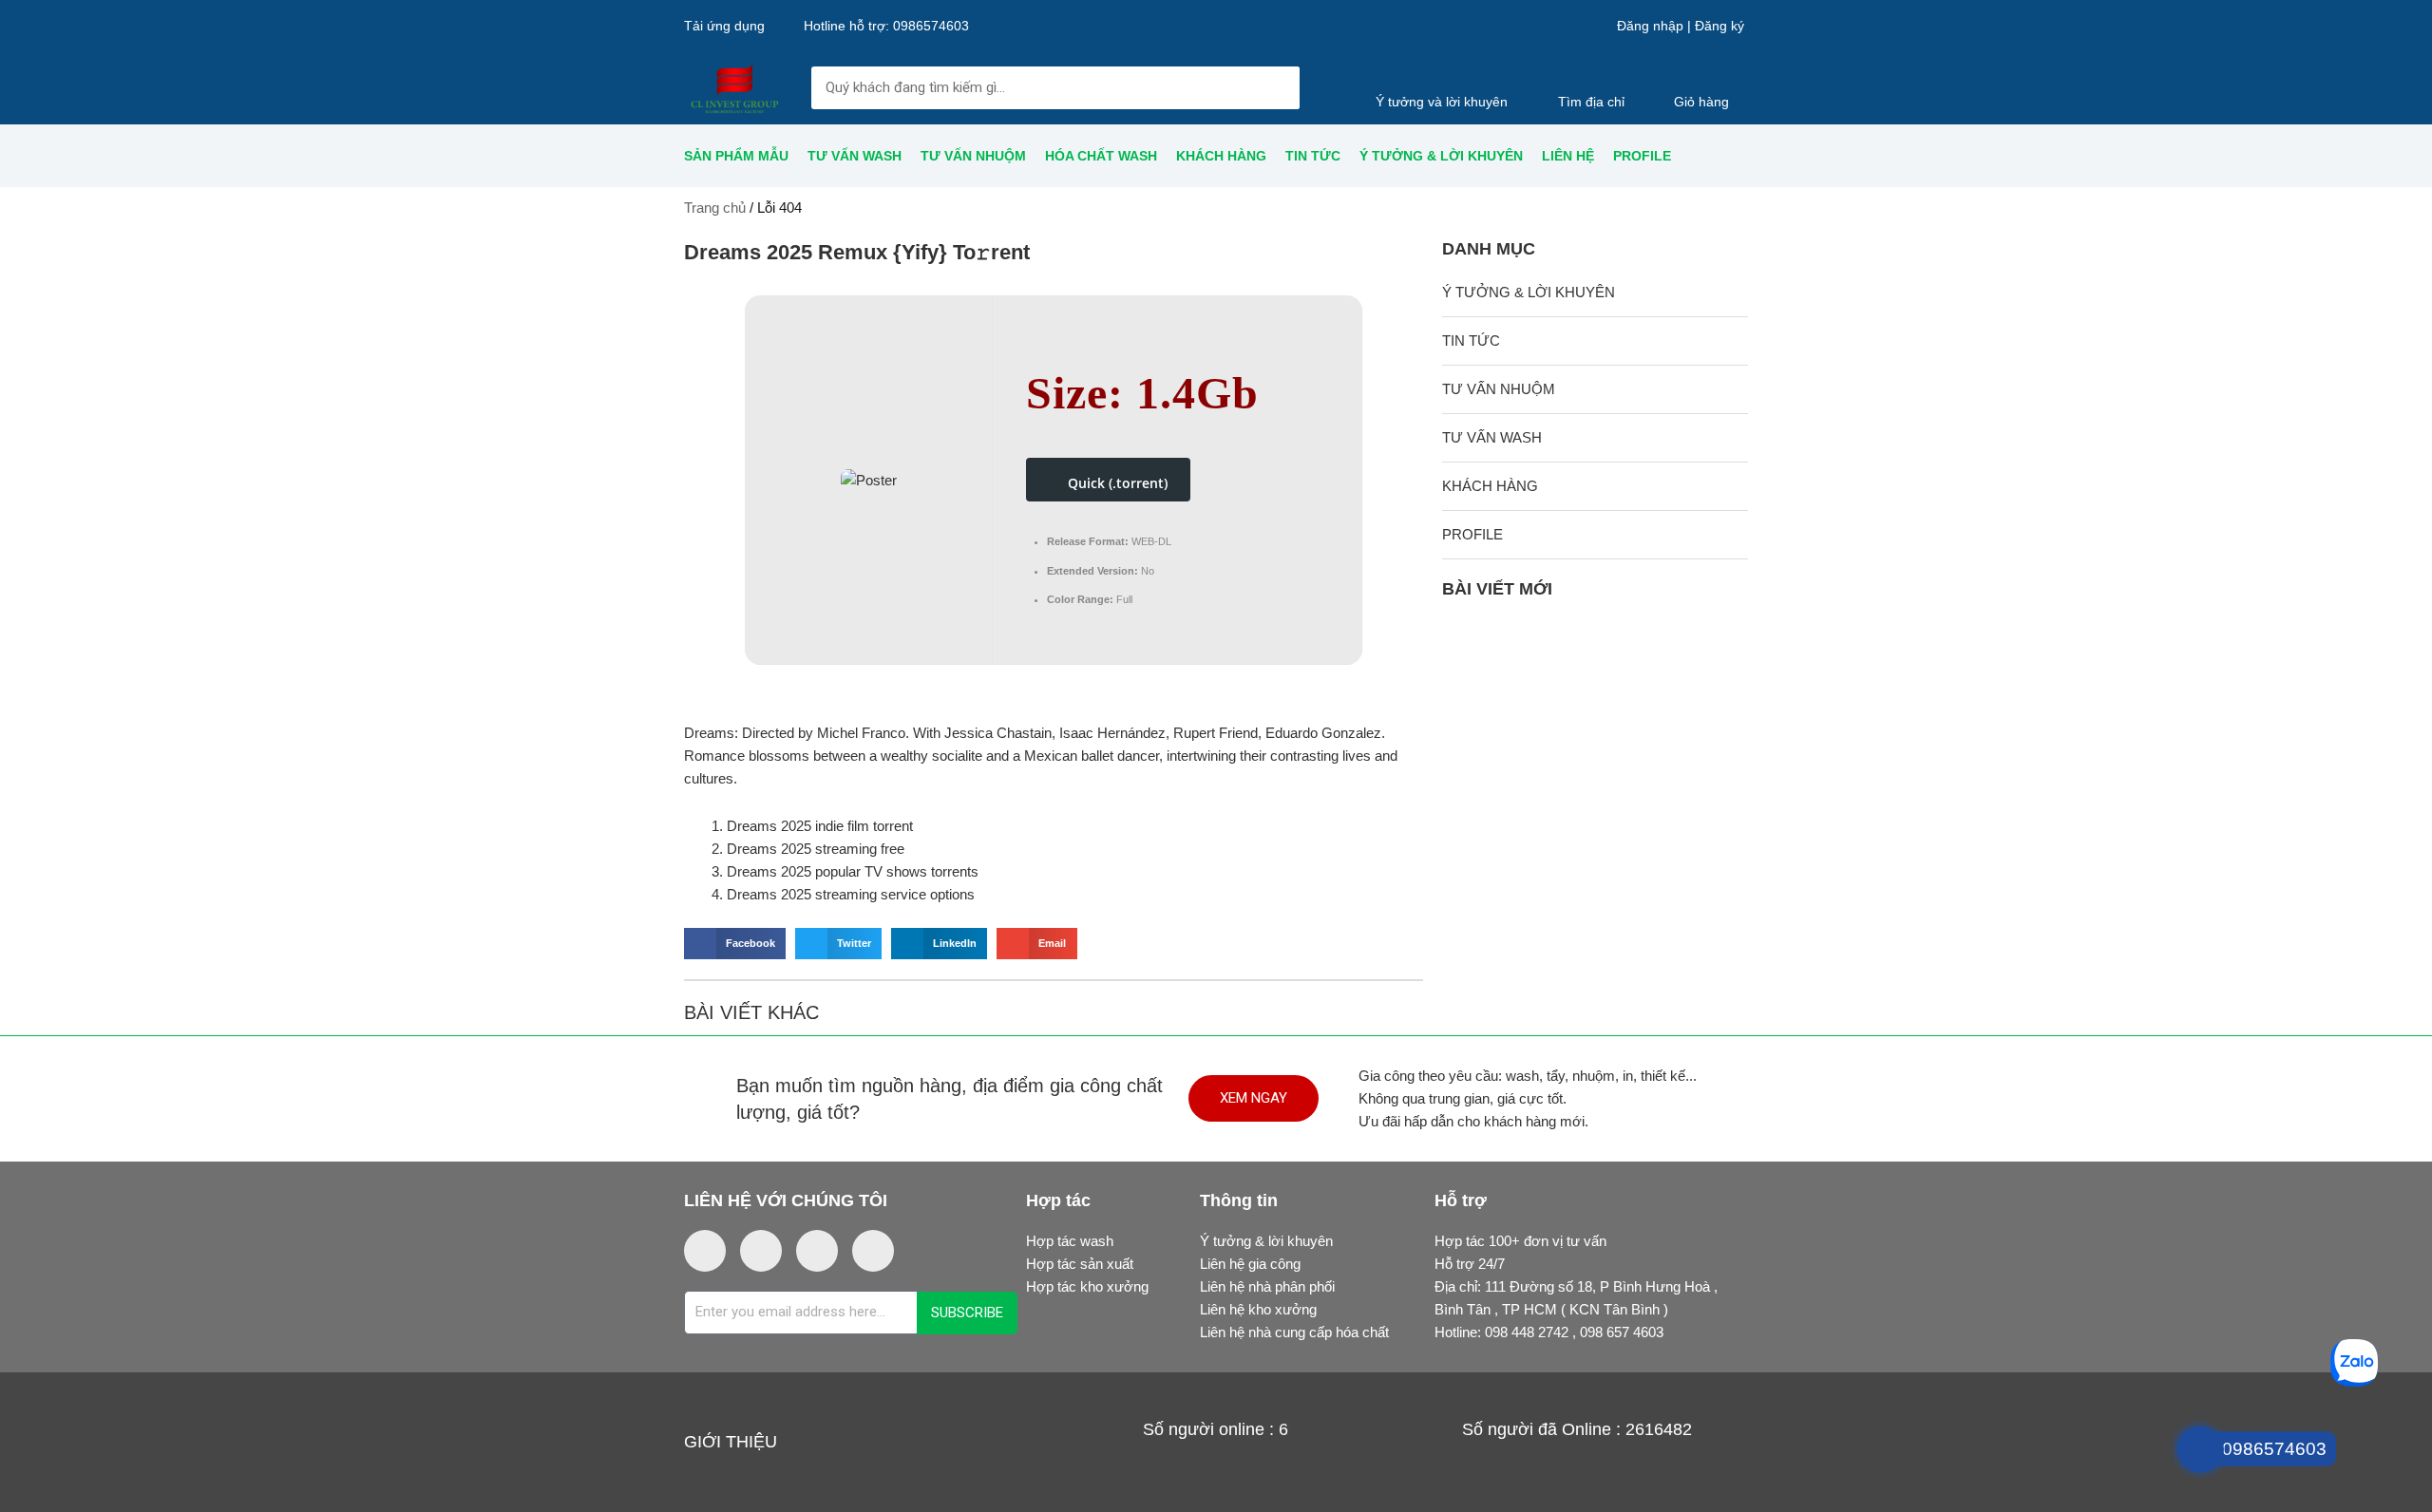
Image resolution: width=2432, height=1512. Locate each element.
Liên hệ (1568, 156)
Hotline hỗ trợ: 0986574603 (886, 26)
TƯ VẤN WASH (855, 156)
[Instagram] (761, 1251)
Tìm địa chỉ (1591, 102)
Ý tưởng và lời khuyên (1442, 102)
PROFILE (1642, 156)
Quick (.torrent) (1118, 483)
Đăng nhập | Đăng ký (1681, 26)
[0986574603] (2260, 1357)
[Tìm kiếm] (1278, 88)
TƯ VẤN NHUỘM (973, 156)
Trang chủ (715, 208)
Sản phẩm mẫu (736, 156)
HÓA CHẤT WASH (1101, 156)
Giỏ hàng (1701, 102)
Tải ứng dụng (724, 26)
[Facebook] (705, 1251)
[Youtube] (817, 1251)
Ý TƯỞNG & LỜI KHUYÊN (1441, 156)
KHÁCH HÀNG (1221, 156)
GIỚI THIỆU (731, 1442)
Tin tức (1313, 156)
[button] (735, 944)
